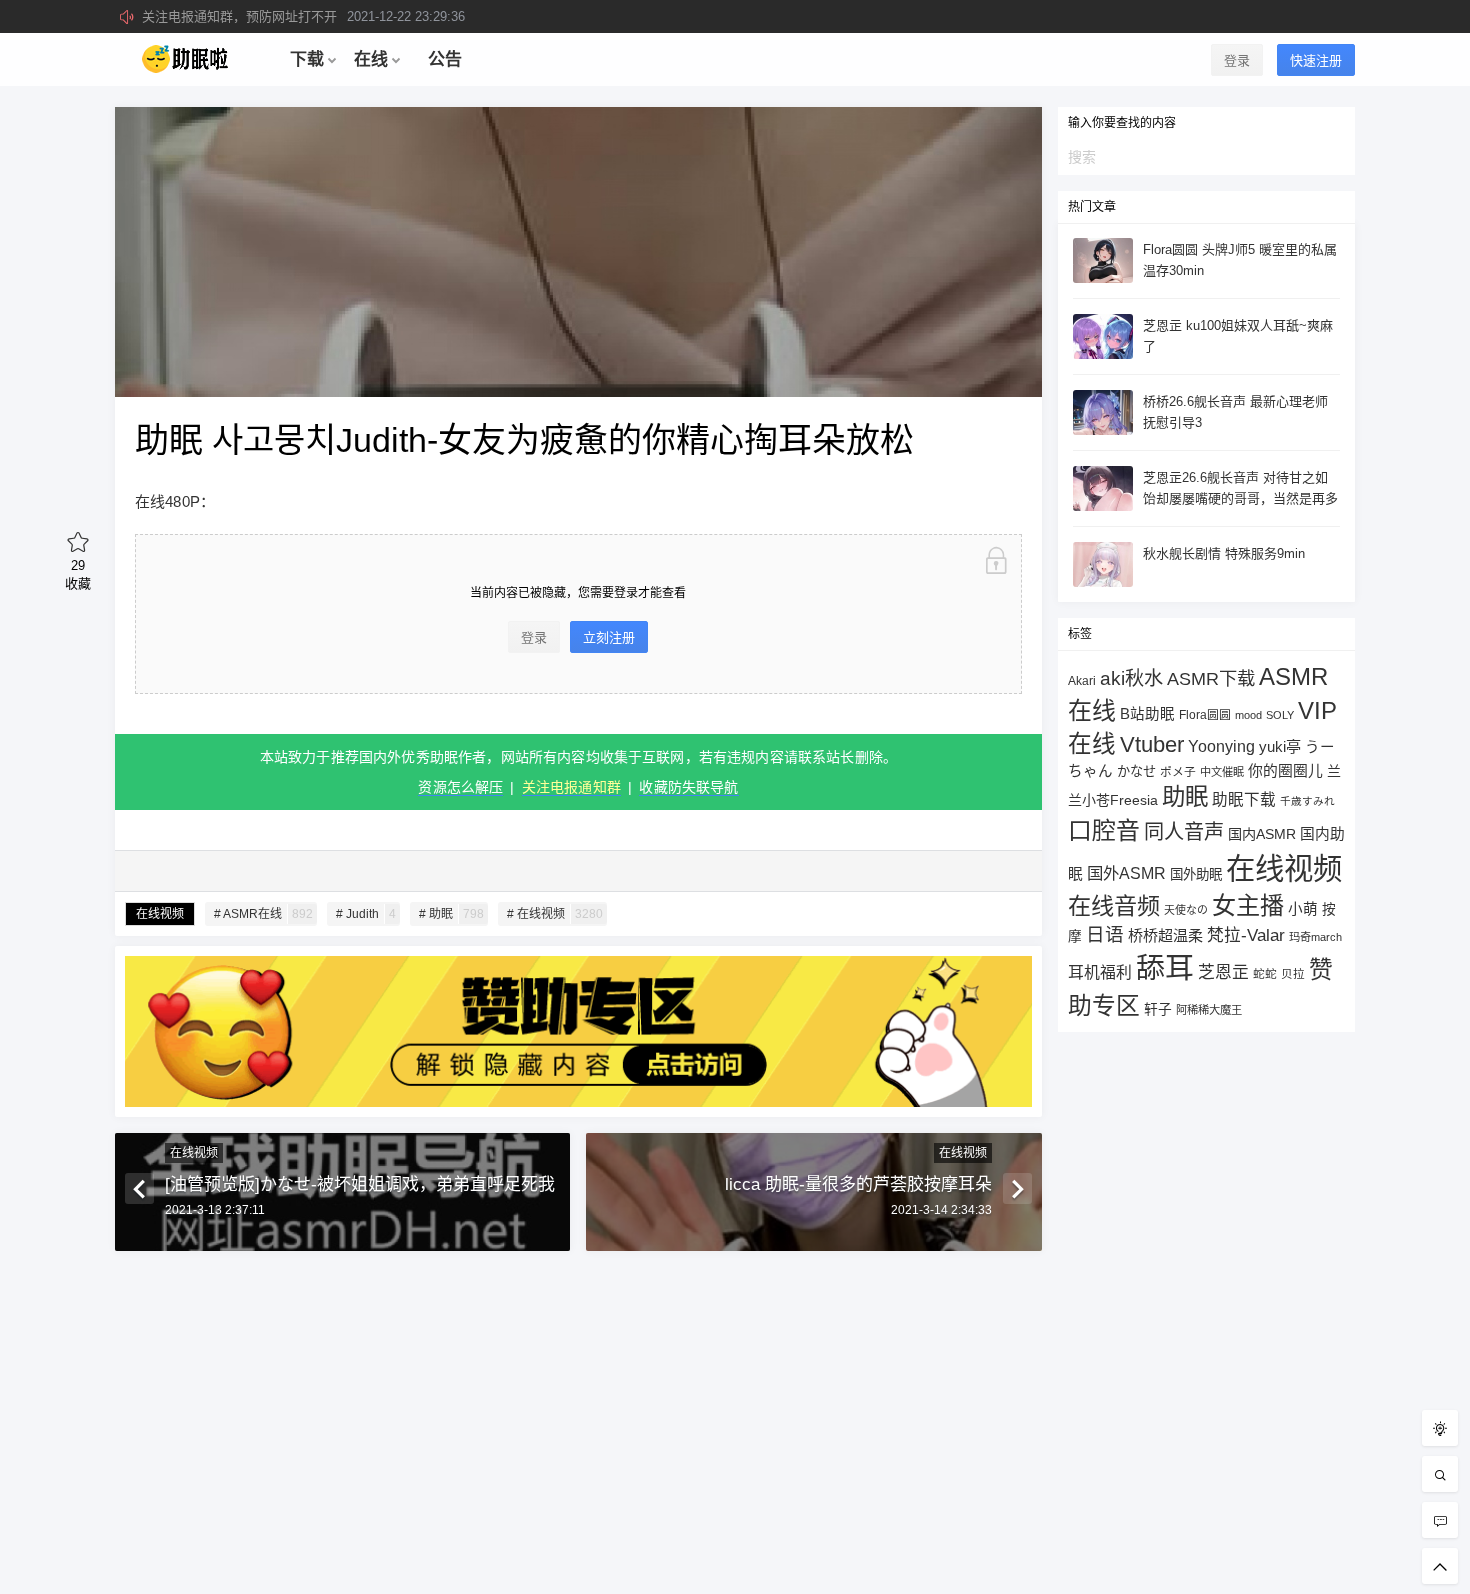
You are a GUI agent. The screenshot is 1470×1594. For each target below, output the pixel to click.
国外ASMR (1126, 873)
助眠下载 (1244, 799)
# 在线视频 (555, 914)
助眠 (1185, 797)
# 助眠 (451, 914)
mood (1248, 715)
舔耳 (1165, 968)
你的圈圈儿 (1285, 771)
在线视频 (160, 914)
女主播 (1248, 905)
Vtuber (1152, 744)
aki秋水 (1131, 678)
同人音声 (1184, 832)
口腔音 (1104, 830)
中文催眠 (1222, 772)
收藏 (78, 574)
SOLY (1280, 715)
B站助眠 (1147, 714)
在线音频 (1114, 906)
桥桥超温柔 (1165, 935)
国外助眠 (1196, 874)
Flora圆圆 (1205, 715)
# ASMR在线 (263, 914)
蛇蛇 (1265, 973)
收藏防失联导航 (688, 787)
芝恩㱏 (1223, 972)
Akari (1082, 680)
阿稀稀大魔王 (1209, 1010)
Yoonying (1221, 746)
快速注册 (1316, 60)
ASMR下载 (1211, 678)
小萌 (1303, 909)
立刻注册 (609, 637)
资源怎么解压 (460, 787)
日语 (1105, 934)
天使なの (1186, 910)
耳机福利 (1100, 972)
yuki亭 (1280, 746)
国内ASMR (1262, 834)
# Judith (366, 914)
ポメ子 (1178, 771)
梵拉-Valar (1246, 935)
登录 (1237, 60)
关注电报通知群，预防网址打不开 (303, 16)
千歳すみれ (1307, 801)
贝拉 (1293, 973)
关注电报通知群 (571, 787)
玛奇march (1315, 937)
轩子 (1158, 1009)
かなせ (1136, 771)
